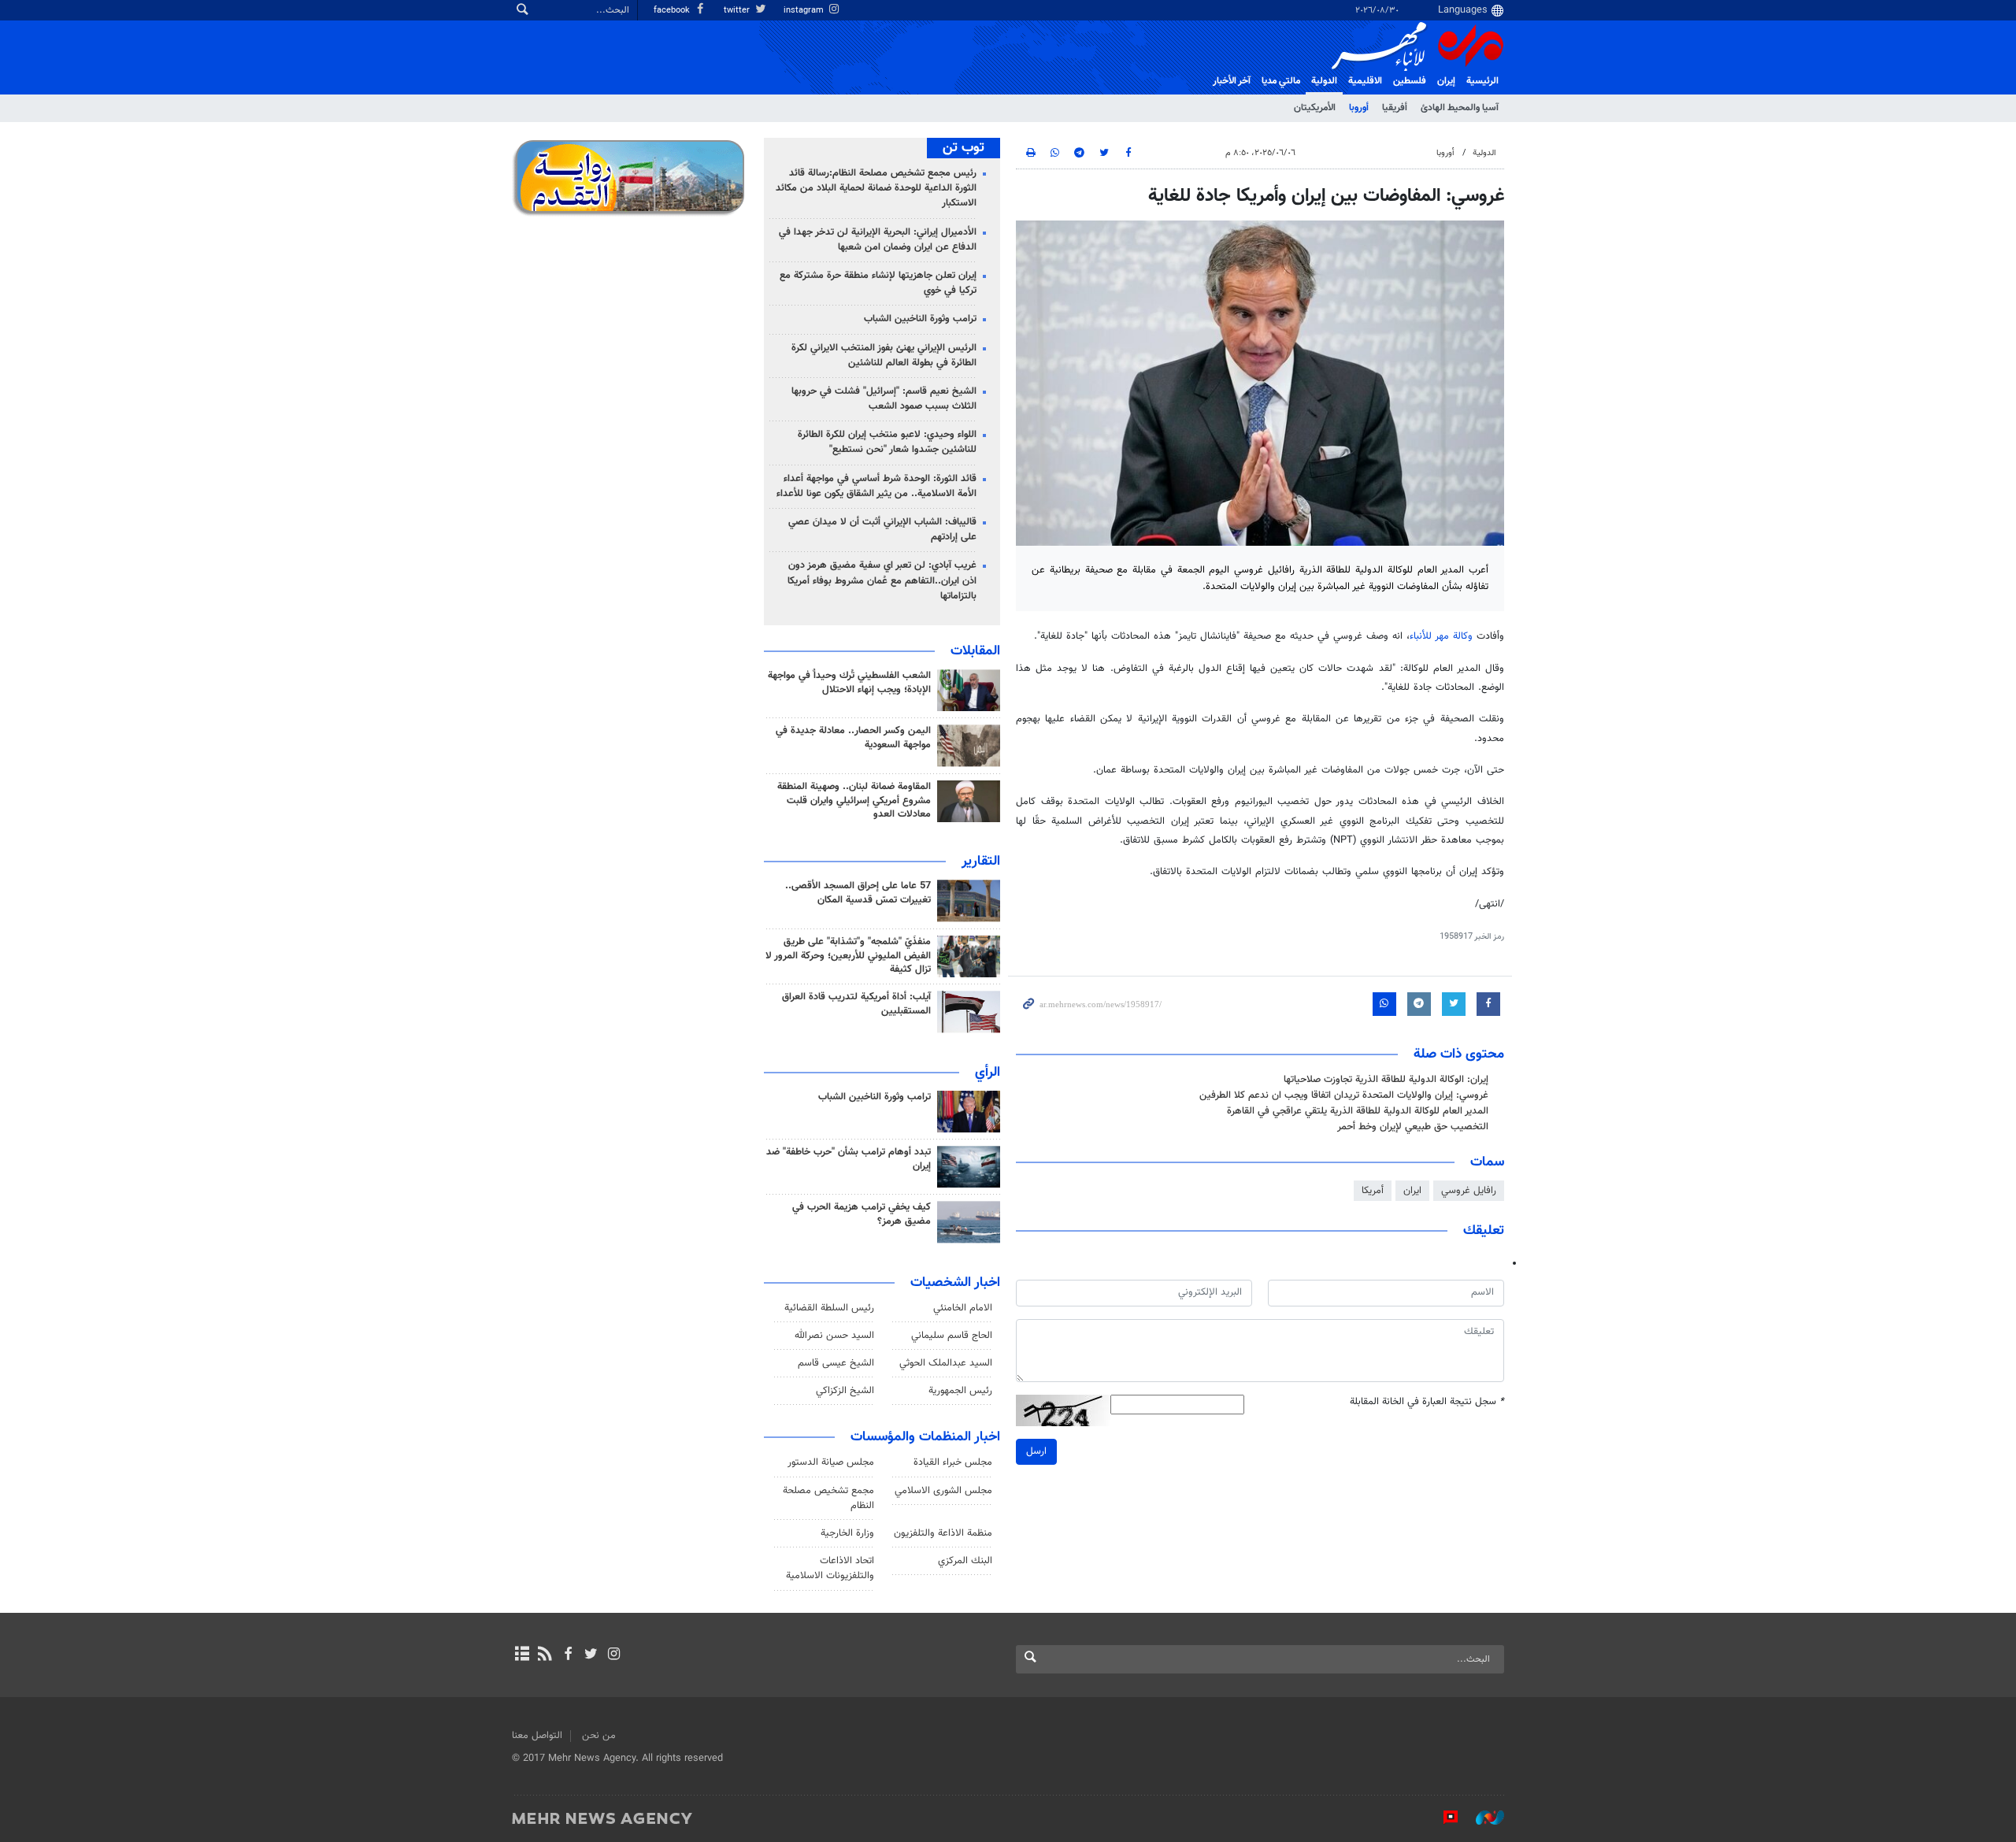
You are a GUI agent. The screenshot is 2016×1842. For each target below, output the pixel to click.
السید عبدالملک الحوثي (946, 1363)
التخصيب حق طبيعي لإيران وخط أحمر (1413, 1127)
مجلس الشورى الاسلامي (943, 1491)
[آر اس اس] (545, 1655)
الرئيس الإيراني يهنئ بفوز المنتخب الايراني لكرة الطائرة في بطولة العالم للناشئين (884, 356)
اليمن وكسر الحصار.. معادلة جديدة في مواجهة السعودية (853, 738)
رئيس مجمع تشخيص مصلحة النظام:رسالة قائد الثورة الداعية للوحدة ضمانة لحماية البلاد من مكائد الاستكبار (876, 188)
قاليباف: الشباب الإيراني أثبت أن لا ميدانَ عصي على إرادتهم (882, 530)
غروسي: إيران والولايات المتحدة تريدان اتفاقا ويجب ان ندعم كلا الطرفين (1344, 1095)
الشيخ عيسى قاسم (836, 1363)
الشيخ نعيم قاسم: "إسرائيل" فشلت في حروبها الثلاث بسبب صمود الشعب (884, 399)
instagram (805, 11)
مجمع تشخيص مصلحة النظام (828, 1498)
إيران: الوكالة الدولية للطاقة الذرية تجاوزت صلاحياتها (1386, 1080)
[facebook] (567, 1655)
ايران (1412, 1191)
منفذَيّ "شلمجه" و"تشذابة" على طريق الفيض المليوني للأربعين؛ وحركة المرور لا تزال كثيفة (848, 956)
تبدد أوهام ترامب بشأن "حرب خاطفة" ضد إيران (849, 1159)
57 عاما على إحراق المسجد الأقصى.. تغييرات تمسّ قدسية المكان (858, 893)
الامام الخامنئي (963, 1308)
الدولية (1324, 81)
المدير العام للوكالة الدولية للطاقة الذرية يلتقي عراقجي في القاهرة (1358, 1111)
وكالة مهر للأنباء (1441, 636)
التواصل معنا (537, 1736)
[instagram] (614, 1655)
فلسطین (1410, 81)
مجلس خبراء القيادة (953, 1462)
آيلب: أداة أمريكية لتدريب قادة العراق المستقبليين (856, 1004)
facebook (673, 11)
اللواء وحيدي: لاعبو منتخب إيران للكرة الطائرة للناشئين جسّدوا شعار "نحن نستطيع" (887, 442)
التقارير (981, 862)
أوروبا (1359, 108)
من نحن (599, 1736)
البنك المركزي (965, 1561)
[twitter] (591, 1655)
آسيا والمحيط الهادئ (1460, 108)
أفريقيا (1395, 108)
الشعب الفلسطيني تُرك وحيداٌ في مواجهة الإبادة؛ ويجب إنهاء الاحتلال (849, 683)
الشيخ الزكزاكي (845, 1391)
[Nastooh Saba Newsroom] (1482, 1818)
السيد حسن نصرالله (834, 1336)
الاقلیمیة (1365, 81)
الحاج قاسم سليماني (952, 1336)
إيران (1446, 81)
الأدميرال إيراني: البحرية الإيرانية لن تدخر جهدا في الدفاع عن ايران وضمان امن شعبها (878, 240)
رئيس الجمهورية (960, 1391)
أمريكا (1373, 1191)
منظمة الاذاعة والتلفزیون (943, 1533)
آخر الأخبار (1232, 81)
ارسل (1036, 1451)
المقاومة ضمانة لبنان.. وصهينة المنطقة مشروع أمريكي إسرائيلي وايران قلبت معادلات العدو (854, 801)
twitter (738, 11)
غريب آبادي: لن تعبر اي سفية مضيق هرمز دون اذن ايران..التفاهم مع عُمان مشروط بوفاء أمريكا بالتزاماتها (882, 580)
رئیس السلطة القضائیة (829, 1308)
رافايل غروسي (1469, 1191)
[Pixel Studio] (1443, 1818)
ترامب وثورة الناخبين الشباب (920, 319)
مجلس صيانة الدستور (831, 1462)
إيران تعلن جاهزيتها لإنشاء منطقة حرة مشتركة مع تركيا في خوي (878, 283)
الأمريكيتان (1315, 108)
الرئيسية (1482, 81)
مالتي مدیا (1281, 81)
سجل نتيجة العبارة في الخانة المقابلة (1427, 1402)
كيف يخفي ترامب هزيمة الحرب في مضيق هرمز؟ (862, 1214)
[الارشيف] (522, 1655)
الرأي (988, 1073)
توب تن (964, 148)
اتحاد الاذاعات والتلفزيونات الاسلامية (830, 1568)
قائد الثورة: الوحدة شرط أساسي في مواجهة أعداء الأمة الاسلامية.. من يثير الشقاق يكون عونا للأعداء (876, 486)
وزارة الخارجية (847, 1533)
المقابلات (975, 651)
